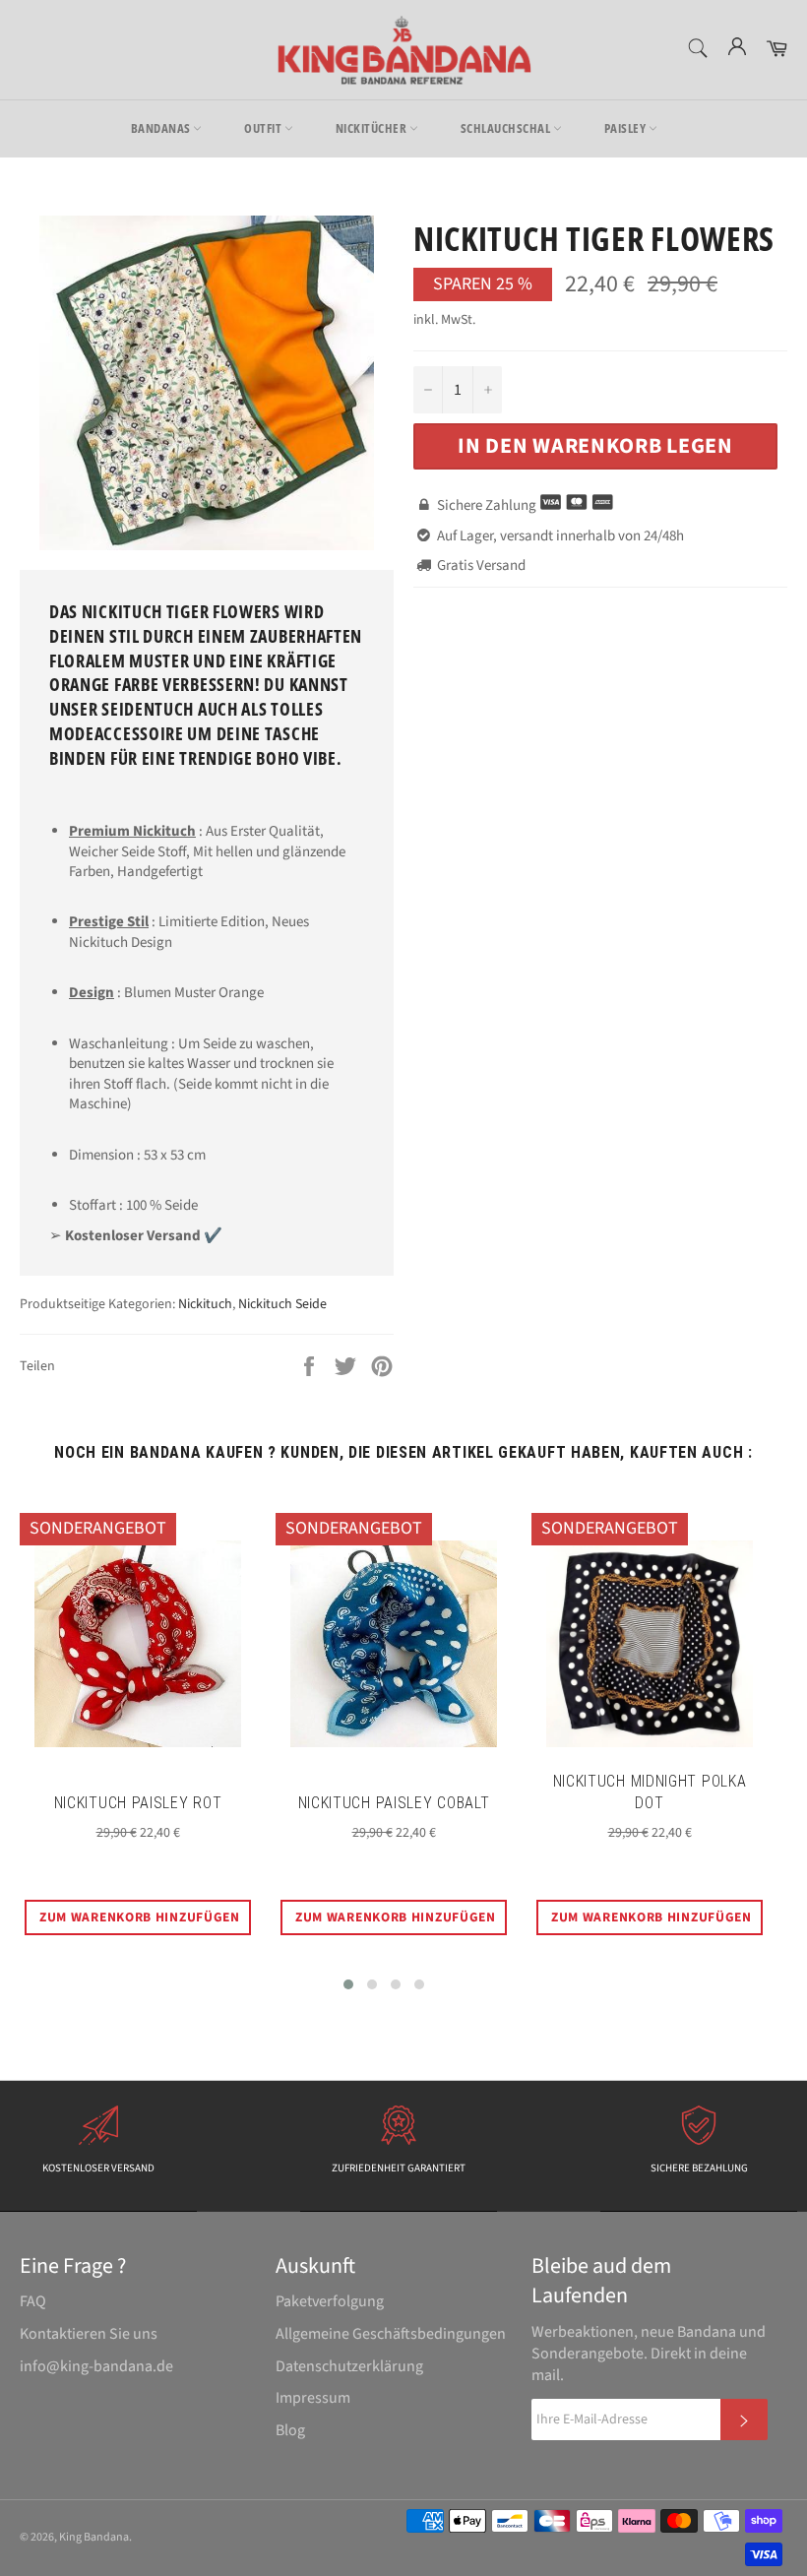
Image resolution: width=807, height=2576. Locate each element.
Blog (290, 2430)
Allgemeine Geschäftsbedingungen (391, 2334)
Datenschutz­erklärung (349, 2366)
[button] (348, 1984)
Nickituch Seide (282, 1304)
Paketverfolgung (330, 2301)
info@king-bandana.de (96, 2366)
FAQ (33, 2301)
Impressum (313, 2398)
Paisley (626, 128)
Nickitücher (372, 128)
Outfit (264, 128)
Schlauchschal (507, 128)
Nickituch (205, 1304)
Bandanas (162, 128)
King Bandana (94, 2537)
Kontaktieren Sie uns (89, 2334)
